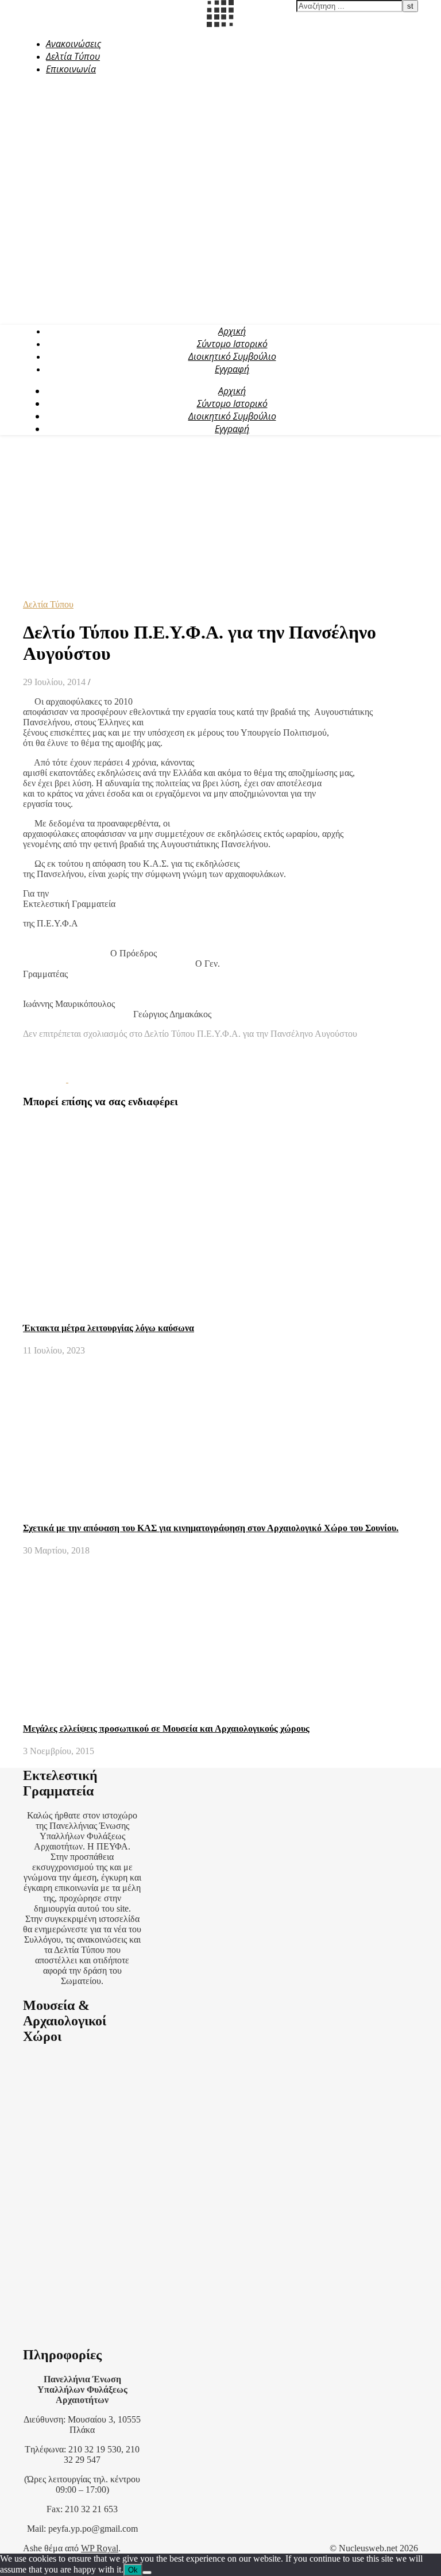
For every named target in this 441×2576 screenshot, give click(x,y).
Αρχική (232, 331)
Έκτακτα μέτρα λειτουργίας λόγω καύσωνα (109, 1328)
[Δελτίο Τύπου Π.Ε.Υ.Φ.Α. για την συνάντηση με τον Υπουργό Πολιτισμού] (46, 1079)
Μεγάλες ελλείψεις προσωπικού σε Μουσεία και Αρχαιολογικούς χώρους (166, 1729)
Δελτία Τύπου (73, 56)
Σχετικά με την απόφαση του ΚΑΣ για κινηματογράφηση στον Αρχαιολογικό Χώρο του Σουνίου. (211, 1528)
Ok (133, 2570)
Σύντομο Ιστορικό (232, 344)
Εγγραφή (232, 369)
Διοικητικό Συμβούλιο (232, 356)
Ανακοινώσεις (73, 44)
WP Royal (100, 2548)
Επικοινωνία (71, 69)
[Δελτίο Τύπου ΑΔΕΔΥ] (90, 1079)
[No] (147, 2573)
